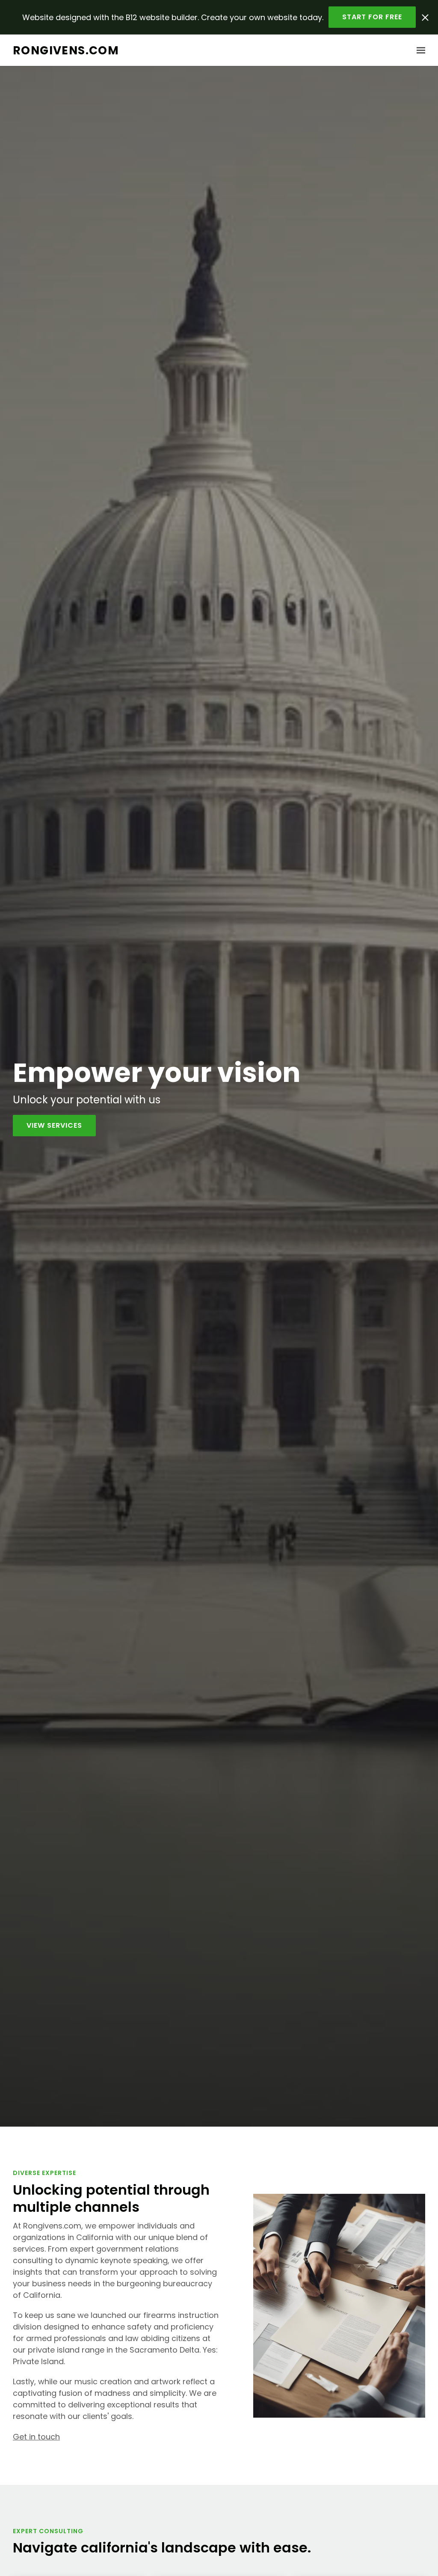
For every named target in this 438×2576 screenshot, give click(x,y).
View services (54, 1125)
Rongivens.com (66, 50)
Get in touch (36, 2437)
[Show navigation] (419, 51)
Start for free (372, 17)
